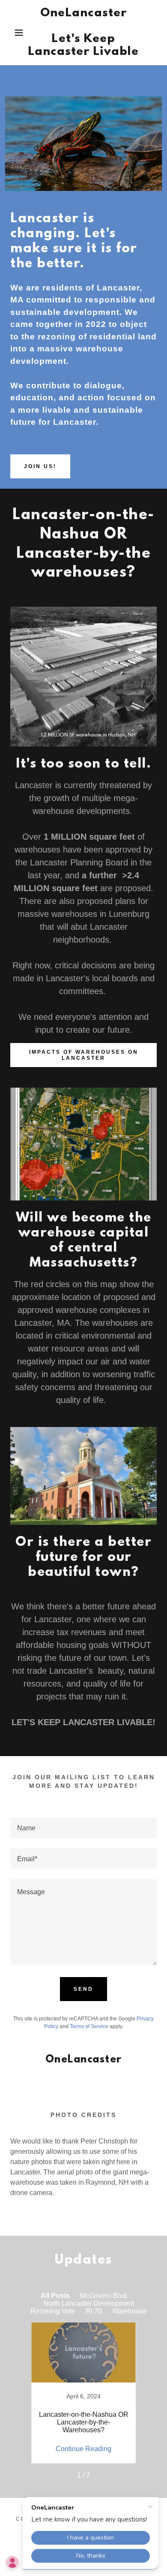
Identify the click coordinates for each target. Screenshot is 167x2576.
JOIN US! (40, 466)
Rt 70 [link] (94, 2311)
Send (83, 1989)
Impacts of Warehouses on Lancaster (84, 1055)
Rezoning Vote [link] (53, 2311)
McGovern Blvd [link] (103, 2296)
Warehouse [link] (130, 2311)
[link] (84, 33)
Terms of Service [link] (89, 2026)
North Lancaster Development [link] (89, 2303)
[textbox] (83, 1828)
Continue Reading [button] (83, 2449)
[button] (13, 33)
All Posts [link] (55, 2296)
